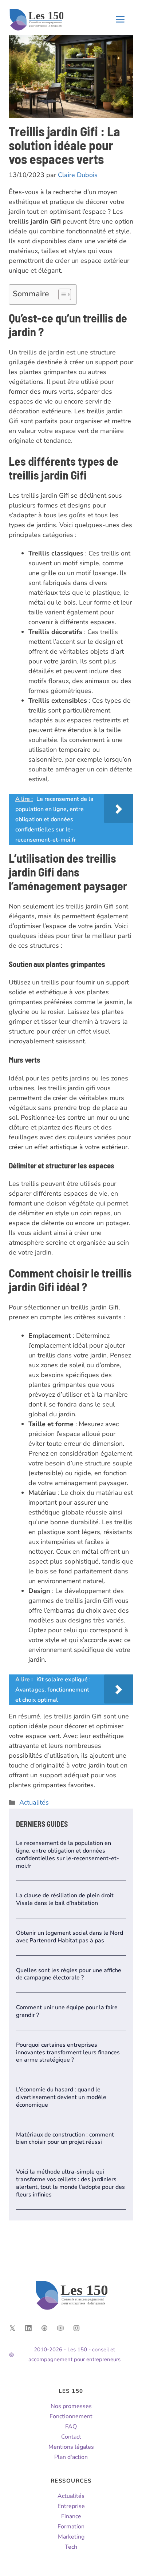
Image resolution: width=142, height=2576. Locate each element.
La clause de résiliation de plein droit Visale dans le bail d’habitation (65, 1899)
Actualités (34, 1802)
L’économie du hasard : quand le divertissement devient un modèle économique (61, 2097)
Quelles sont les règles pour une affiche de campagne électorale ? (69, 1974)
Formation (71, 2527)
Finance (71, 2516)
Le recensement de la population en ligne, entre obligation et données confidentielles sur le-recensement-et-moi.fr (68, 1854)
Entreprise (71, 2506)
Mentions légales (71, 2447)
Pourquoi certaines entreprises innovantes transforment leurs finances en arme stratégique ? (68, 2053)
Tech (71, 2547)
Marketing (71, 2537)
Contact (71, 2437)
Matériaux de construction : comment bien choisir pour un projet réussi (65, 2138)
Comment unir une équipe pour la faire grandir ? (67, 2011)
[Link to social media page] (12, 2328)
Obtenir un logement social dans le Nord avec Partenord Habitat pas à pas (70, 1937)
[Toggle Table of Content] (61, 294)
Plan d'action (71, 2457)
